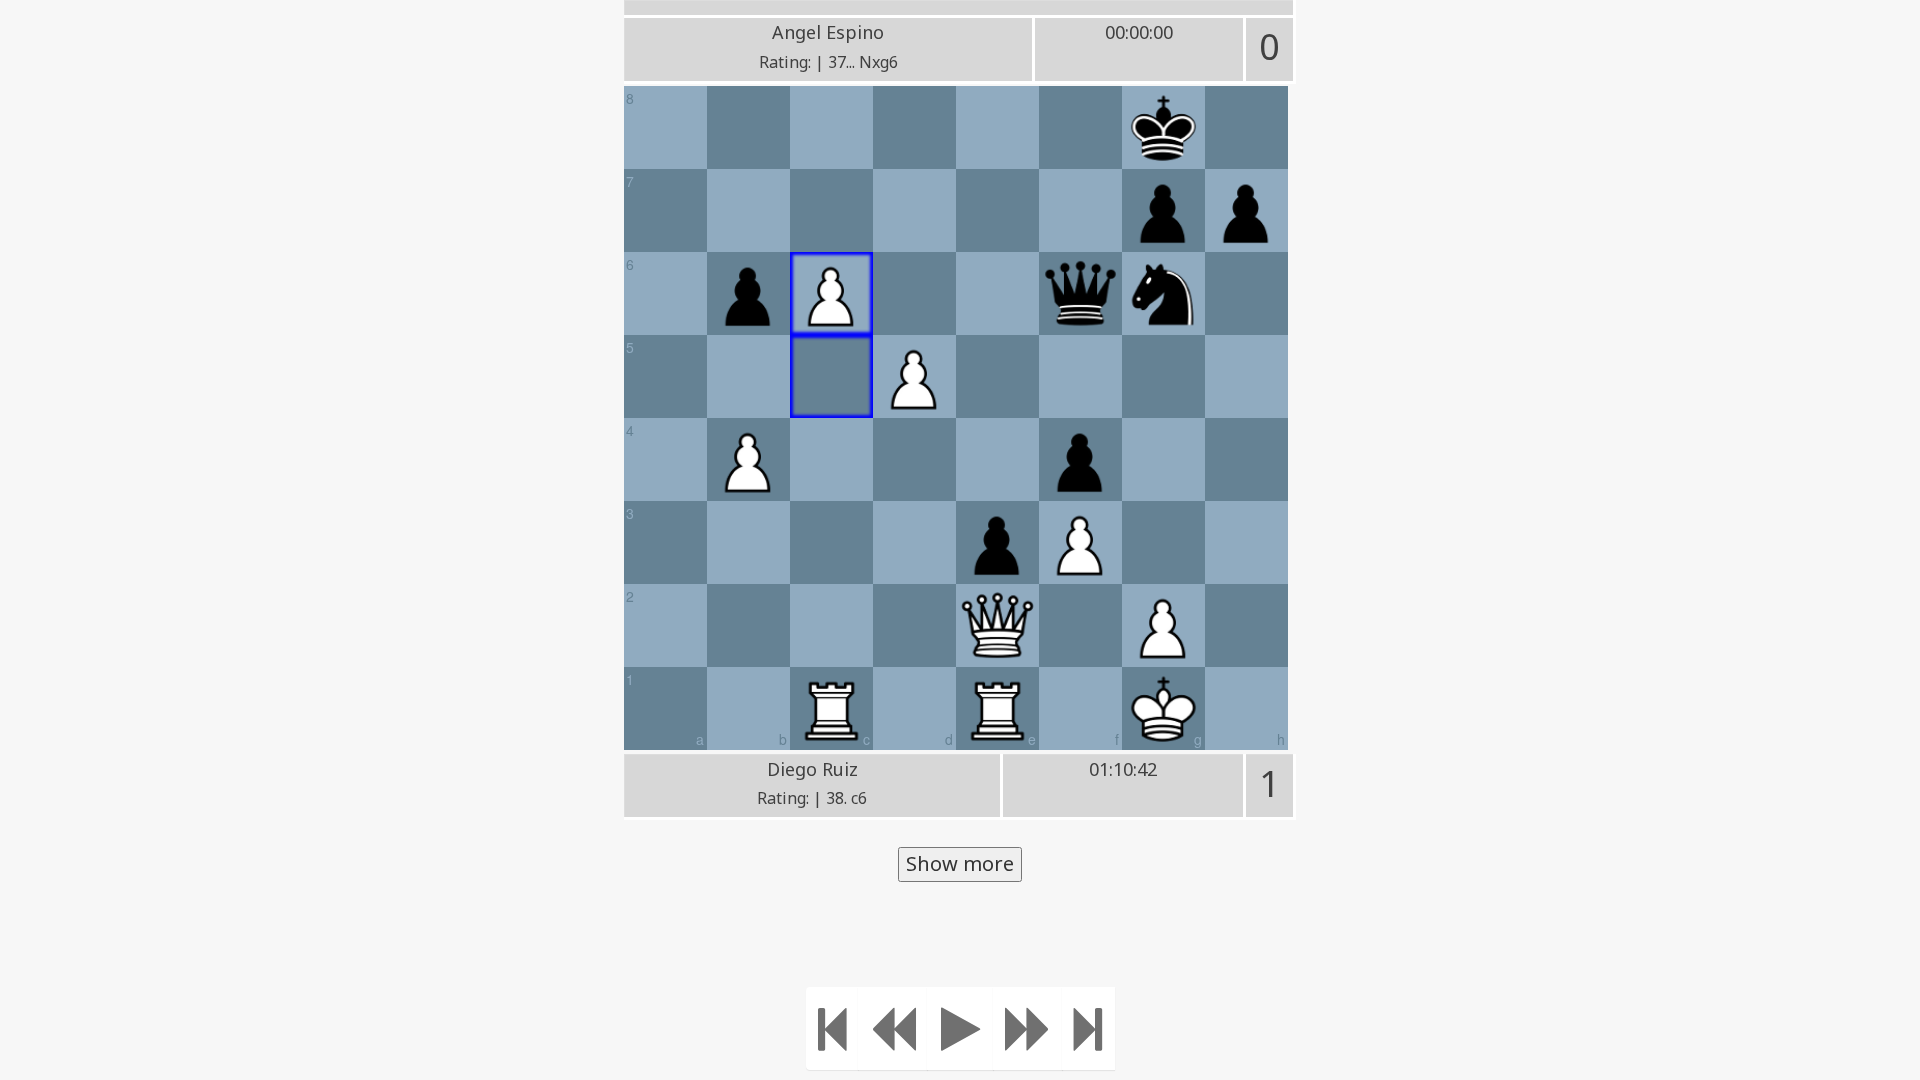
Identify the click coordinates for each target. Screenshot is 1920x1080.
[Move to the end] (1088, 1028)
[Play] (960, 1028)
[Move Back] (893, 1028)
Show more (960, 863)
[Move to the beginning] (832, 1028)
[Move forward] (1028, 1028)
